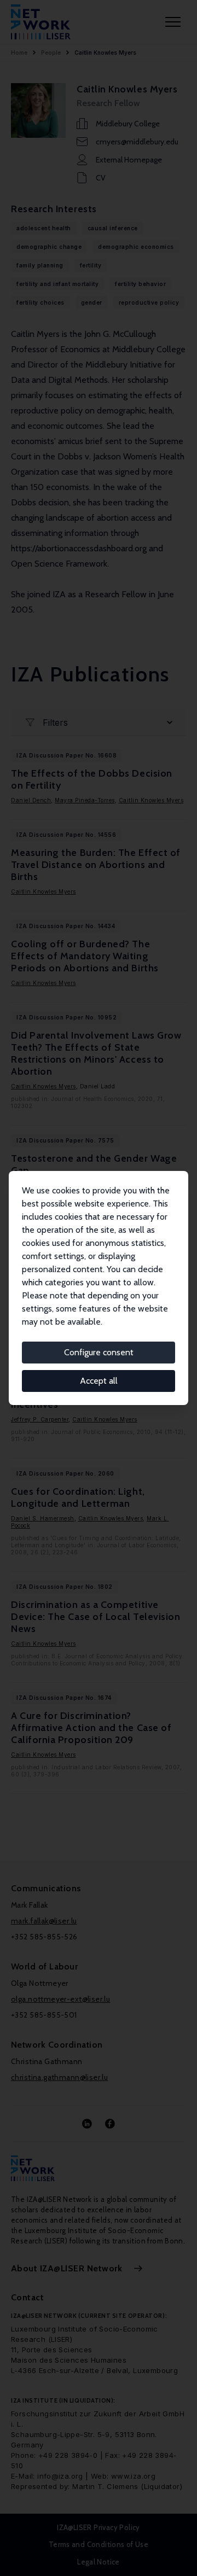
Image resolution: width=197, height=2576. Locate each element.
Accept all (99, 1381)
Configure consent (99, 1352)
